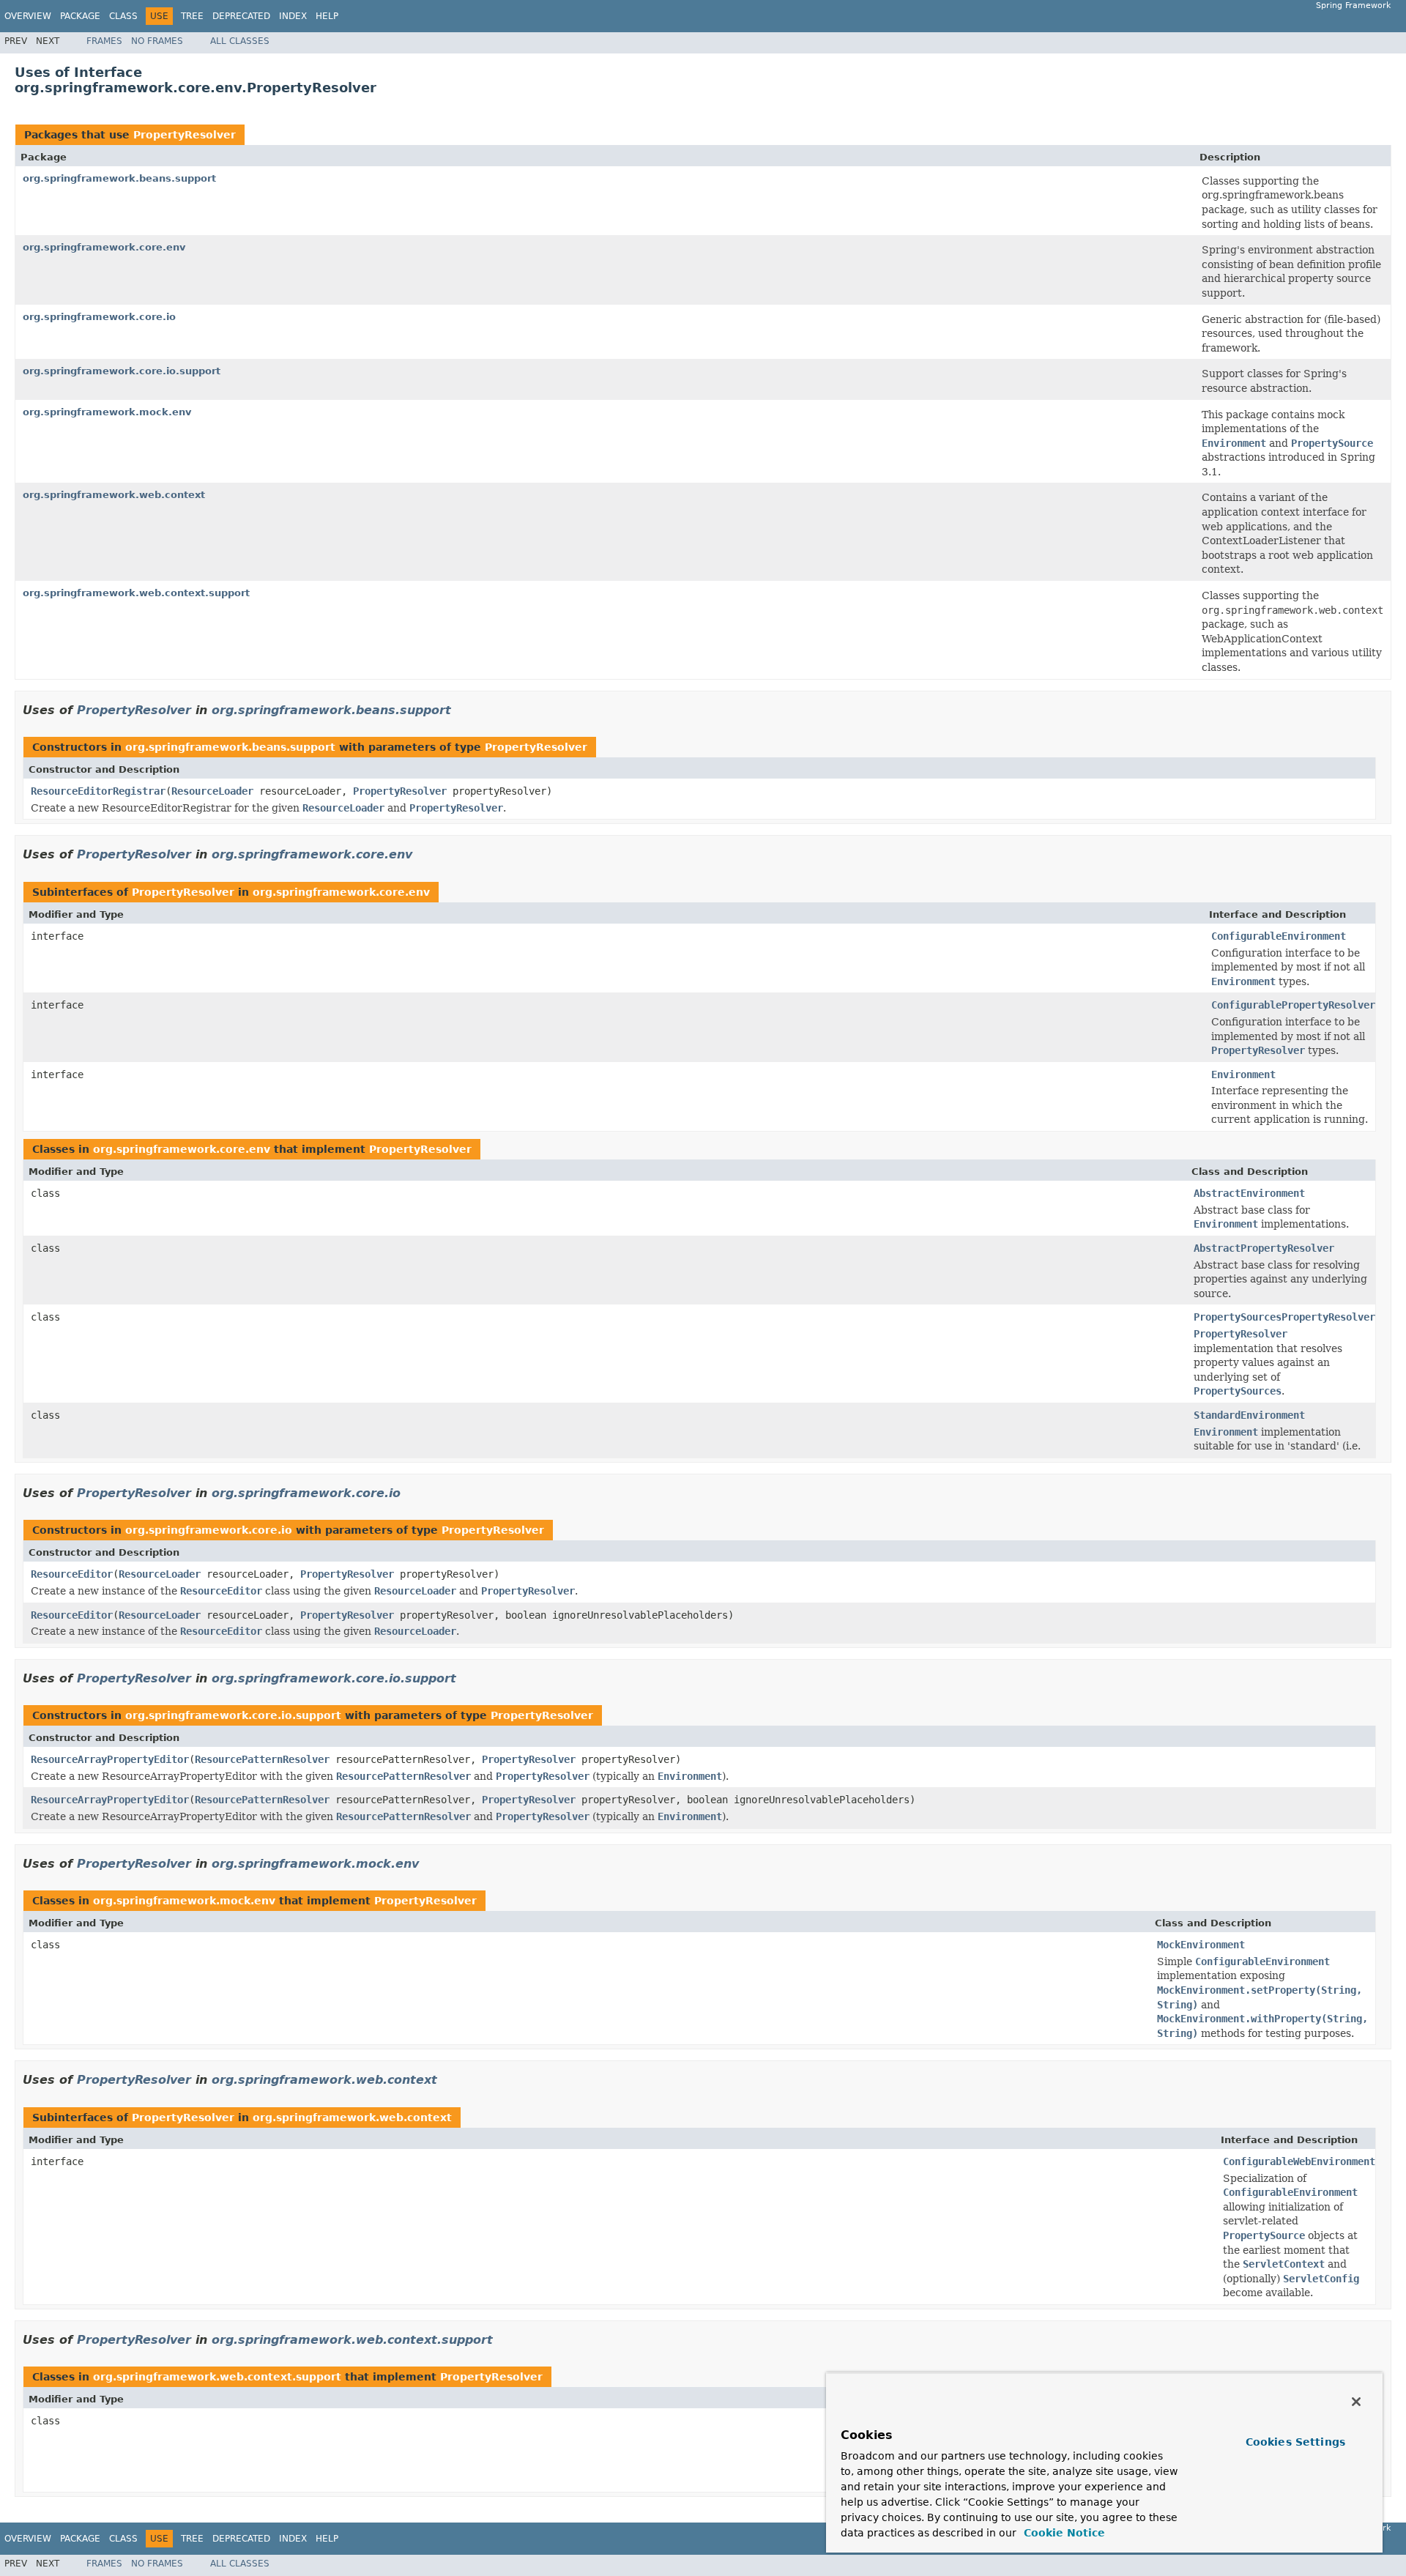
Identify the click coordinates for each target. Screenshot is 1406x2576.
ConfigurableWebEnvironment (1299, 2161)
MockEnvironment (1201, 1945)
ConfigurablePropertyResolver (1293, 1005)
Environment (1243, 1074)
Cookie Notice (1063, 2533)
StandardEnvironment (1249, 1415)
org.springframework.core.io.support (122, 371)
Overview (28, 16)
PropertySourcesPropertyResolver (1284, 1317)
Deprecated (241, 16)
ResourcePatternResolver (262, 1759)
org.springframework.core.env (104, 247)
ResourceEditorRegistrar (98, 791)
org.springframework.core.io (99, 317)
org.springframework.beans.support (119, 178)
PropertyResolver (185, 135)
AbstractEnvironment (1249, 1193)
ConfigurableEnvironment (1279, 936)
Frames (104, 41)
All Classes (240, 41)
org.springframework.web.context (114, 495)
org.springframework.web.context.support (136, 593)
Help (327, 16)
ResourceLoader (212, 791)
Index (293, 16)
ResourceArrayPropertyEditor (110, 1759)
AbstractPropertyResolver (1264, 1248)
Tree (192, 16)
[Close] (1356, 2402)
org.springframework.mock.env (107, 412)
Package (80, 16)
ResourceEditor (72, 1574)
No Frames (157, 41)
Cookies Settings (1295, 2442)
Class (123, 16)
